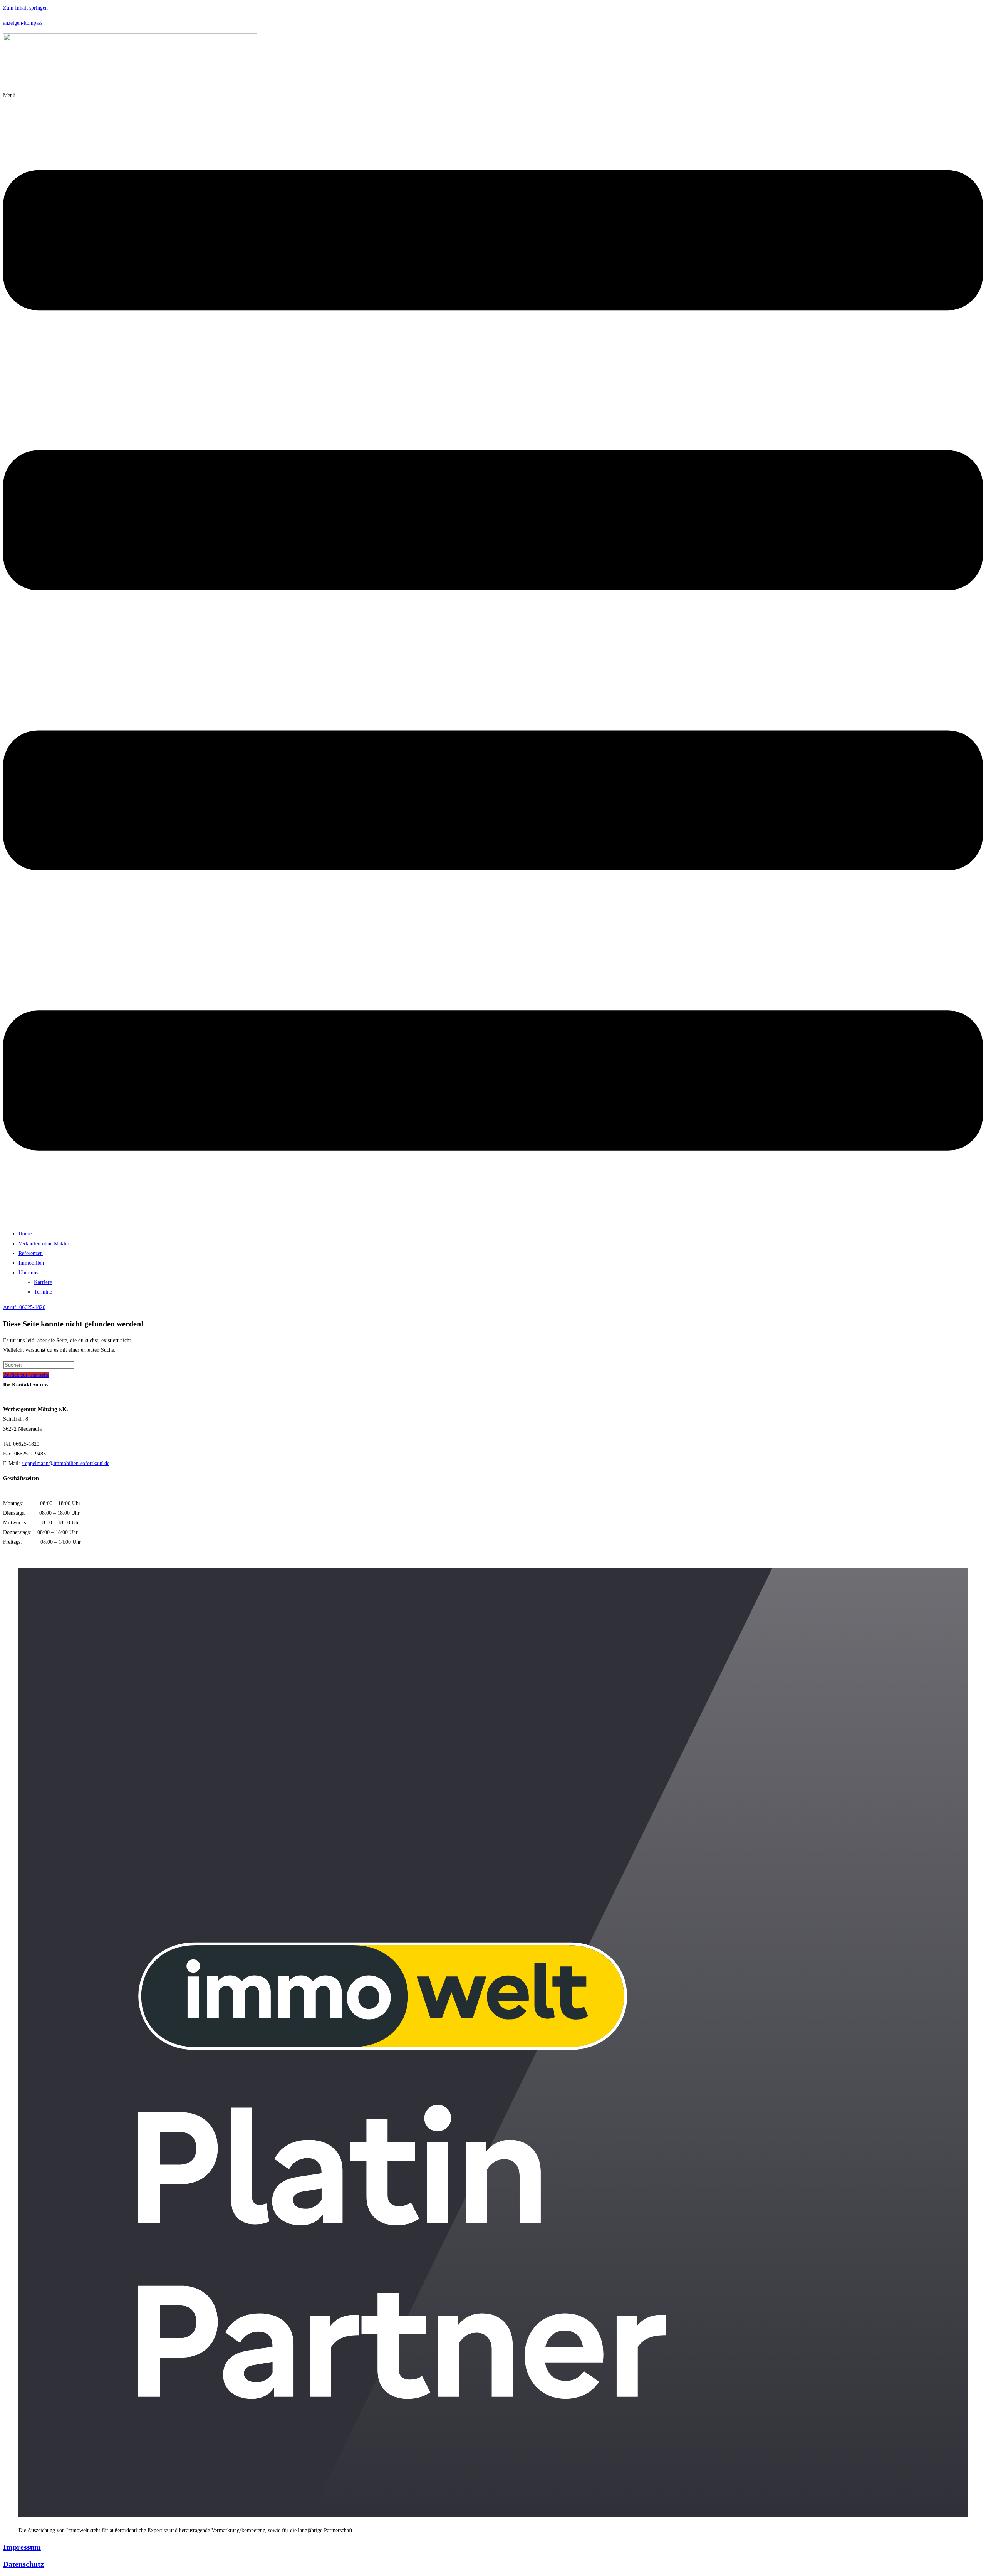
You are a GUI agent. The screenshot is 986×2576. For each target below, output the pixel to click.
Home (25, 1234)
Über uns (28, 1273)
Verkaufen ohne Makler (44, 1244)
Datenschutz (23, 2564)
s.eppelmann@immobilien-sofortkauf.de (65, 1463)
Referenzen (31, 1253)
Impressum (22, 2547)
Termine (43, 1292)
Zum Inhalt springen (25, 8)
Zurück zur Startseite (26, 1375)
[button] (493, 657)
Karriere (43, 1282)
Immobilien (31, 1263)
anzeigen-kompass (23, 23)
